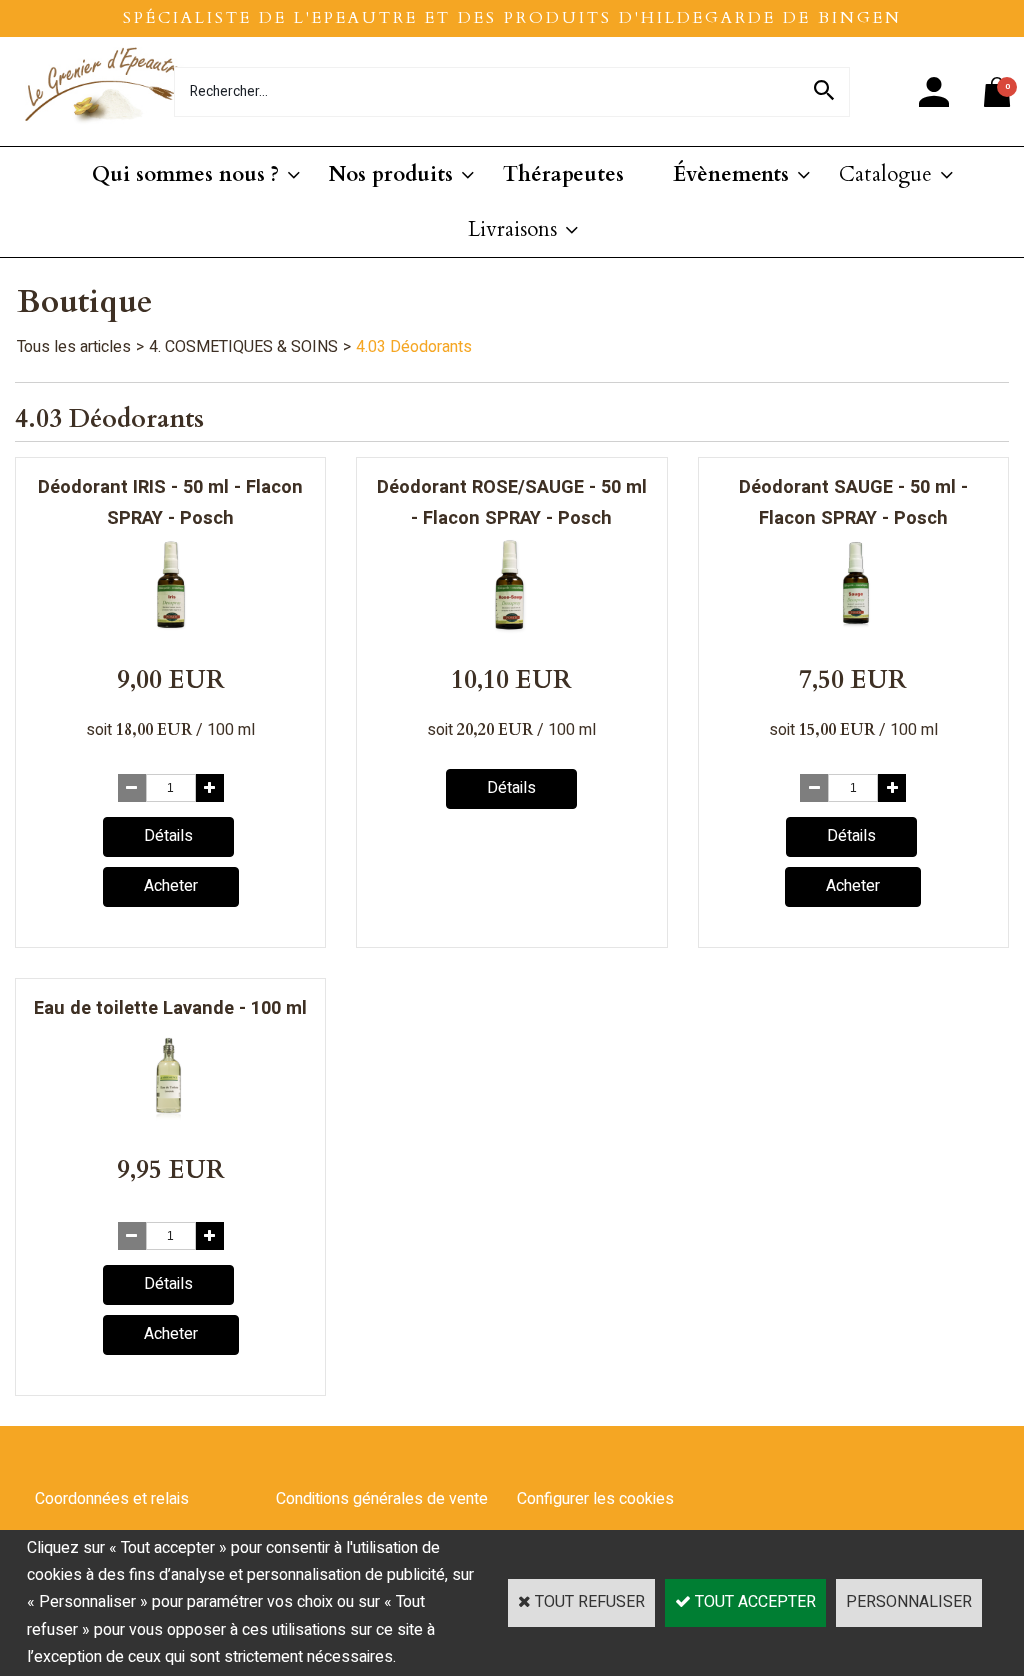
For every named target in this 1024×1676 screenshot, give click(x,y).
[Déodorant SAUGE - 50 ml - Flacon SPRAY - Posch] (853, 630)
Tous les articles (74, 347)
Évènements (731, 174)
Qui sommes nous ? (185, 174)
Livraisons (512, 229)
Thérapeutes (563, 174)
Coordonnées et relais (112, 1499)
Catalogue (885, 174)
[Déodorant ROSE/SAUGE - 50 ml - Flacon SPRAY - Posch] (512, 630)
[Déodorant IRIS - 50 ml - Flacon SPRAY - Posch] (171, 630)
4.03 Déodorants (414, 347)
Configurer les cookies (595, 1499)
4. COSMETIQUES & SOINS (243, 347)
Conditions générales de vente (382, 1499)
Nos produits (391, 174)
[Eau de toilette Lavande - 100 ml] (171, 1120)
